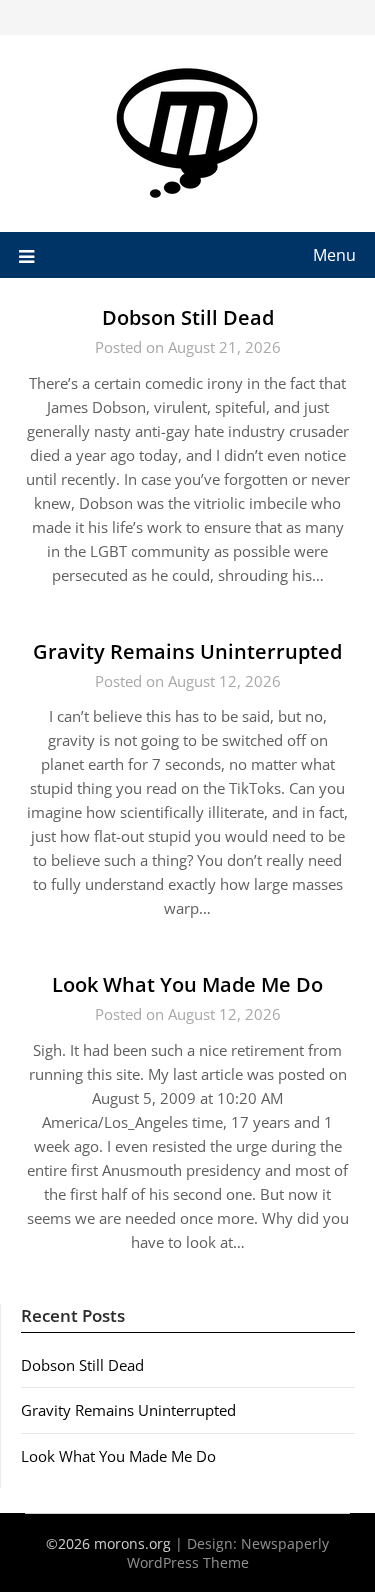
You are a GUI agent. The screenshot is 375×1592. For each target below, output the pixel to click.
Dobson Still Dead (188, 317)
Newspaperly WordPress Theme (228, 1553)
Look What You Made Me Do (187, 984)
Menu (334, 255)
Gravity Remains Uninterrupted (187, 651)
